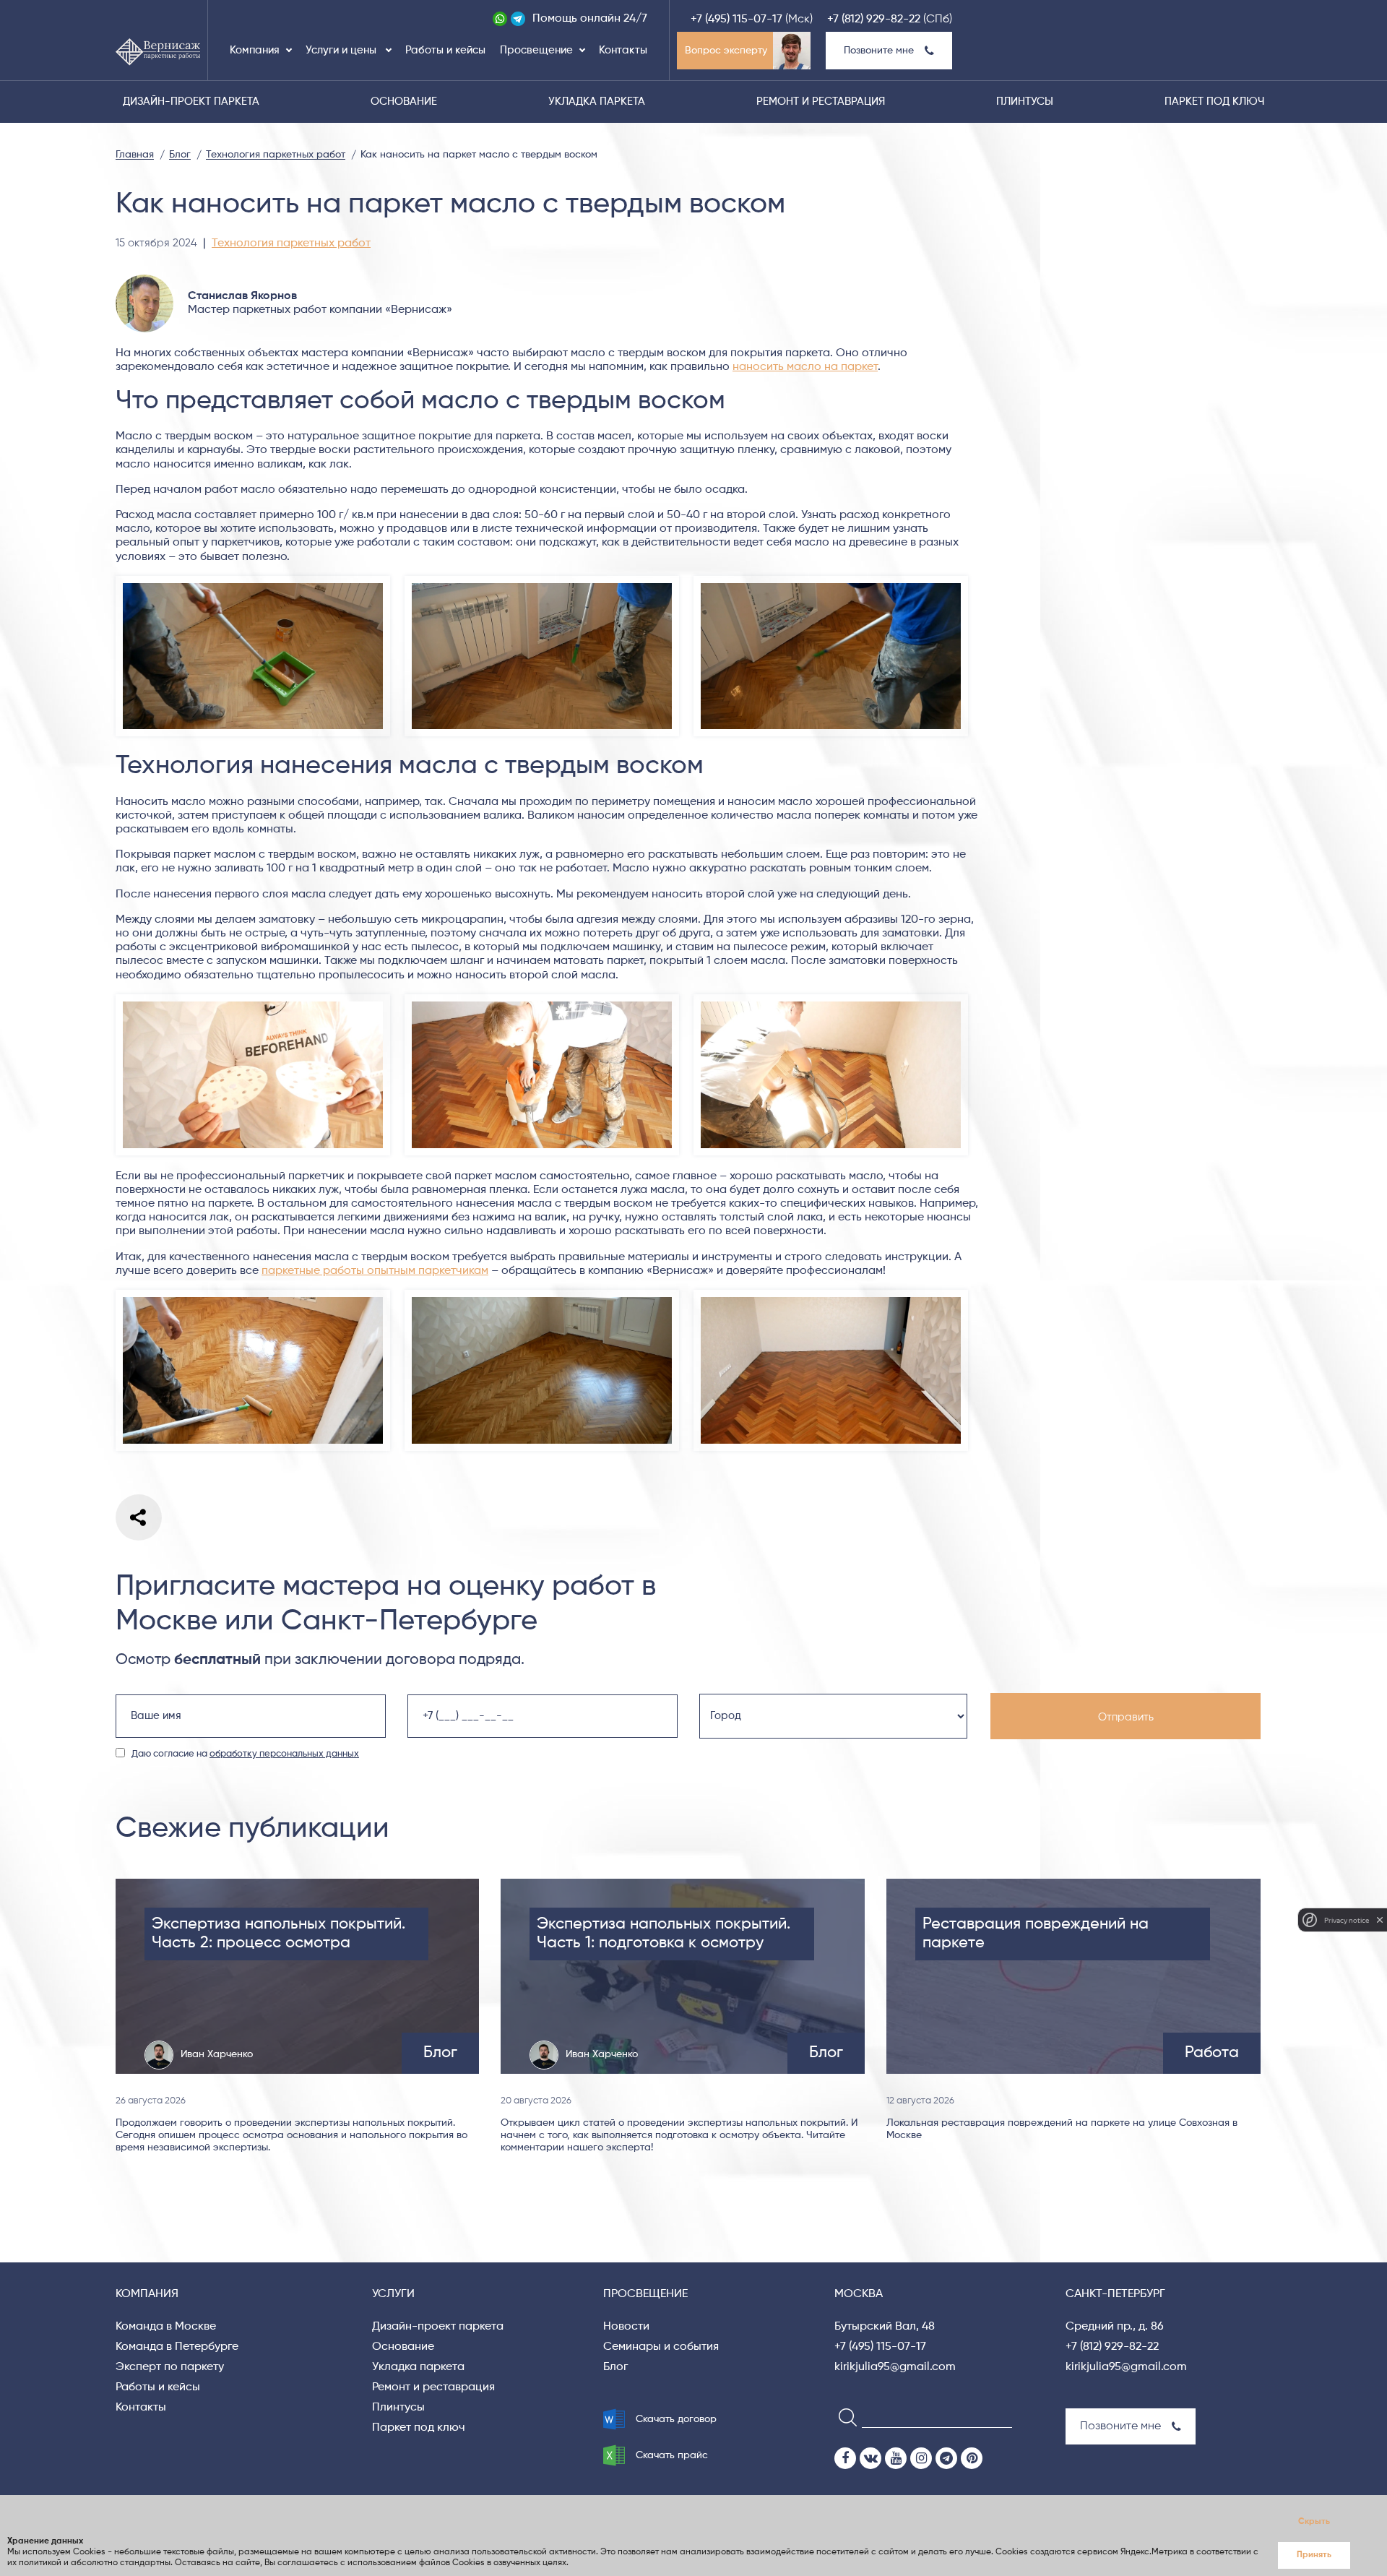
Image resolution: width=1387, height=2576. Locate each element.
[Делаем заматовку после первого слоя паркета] (831, 1001)
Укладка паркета (597, 102)
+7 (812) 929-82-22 (874, 20)
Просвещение (536, 50)
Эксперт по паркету (170, 2367)
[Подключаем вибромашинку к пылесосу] (542, 1001)
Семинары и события (661, 2347)
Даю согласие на (245, 1754)
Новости (626, 2327)
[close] (1380, 1920)
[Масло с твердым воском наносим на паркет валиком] (253, 1296)
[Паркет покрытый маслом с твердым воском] (542, 1296)
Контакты (623, 50)
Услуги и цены (342, 50)
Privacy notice (1347, 1920)
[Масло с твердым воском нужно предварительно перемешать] (253, 582)
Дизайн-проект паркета (191, 102)
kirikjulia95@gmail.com (895, 2367)
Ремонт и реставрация (821, 102)
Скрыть (1314, 2522)
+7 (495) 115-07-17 (736, 20)
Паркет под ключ (1214, 102)
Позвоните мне (879, 51)
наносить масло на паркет (805, 367)
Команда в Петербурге (177, 2347)
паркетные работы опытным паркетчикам (375, 1271)
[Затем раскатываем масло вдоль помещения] (831, 582)
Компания (255, 50)
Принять (1314, 2555)
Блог (615, 2367)
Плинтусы (1025, 102)
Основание (404, 102)
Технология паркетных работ (291, 244)
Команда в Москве (166, 2327)
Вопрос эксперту (726, 51)
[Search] (843, 2417)
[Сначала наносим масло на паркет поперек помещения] (542, 582)
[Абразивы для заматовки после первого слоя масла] (253, 1001)
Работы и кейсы (445, 50)
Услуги (393, 2294)
